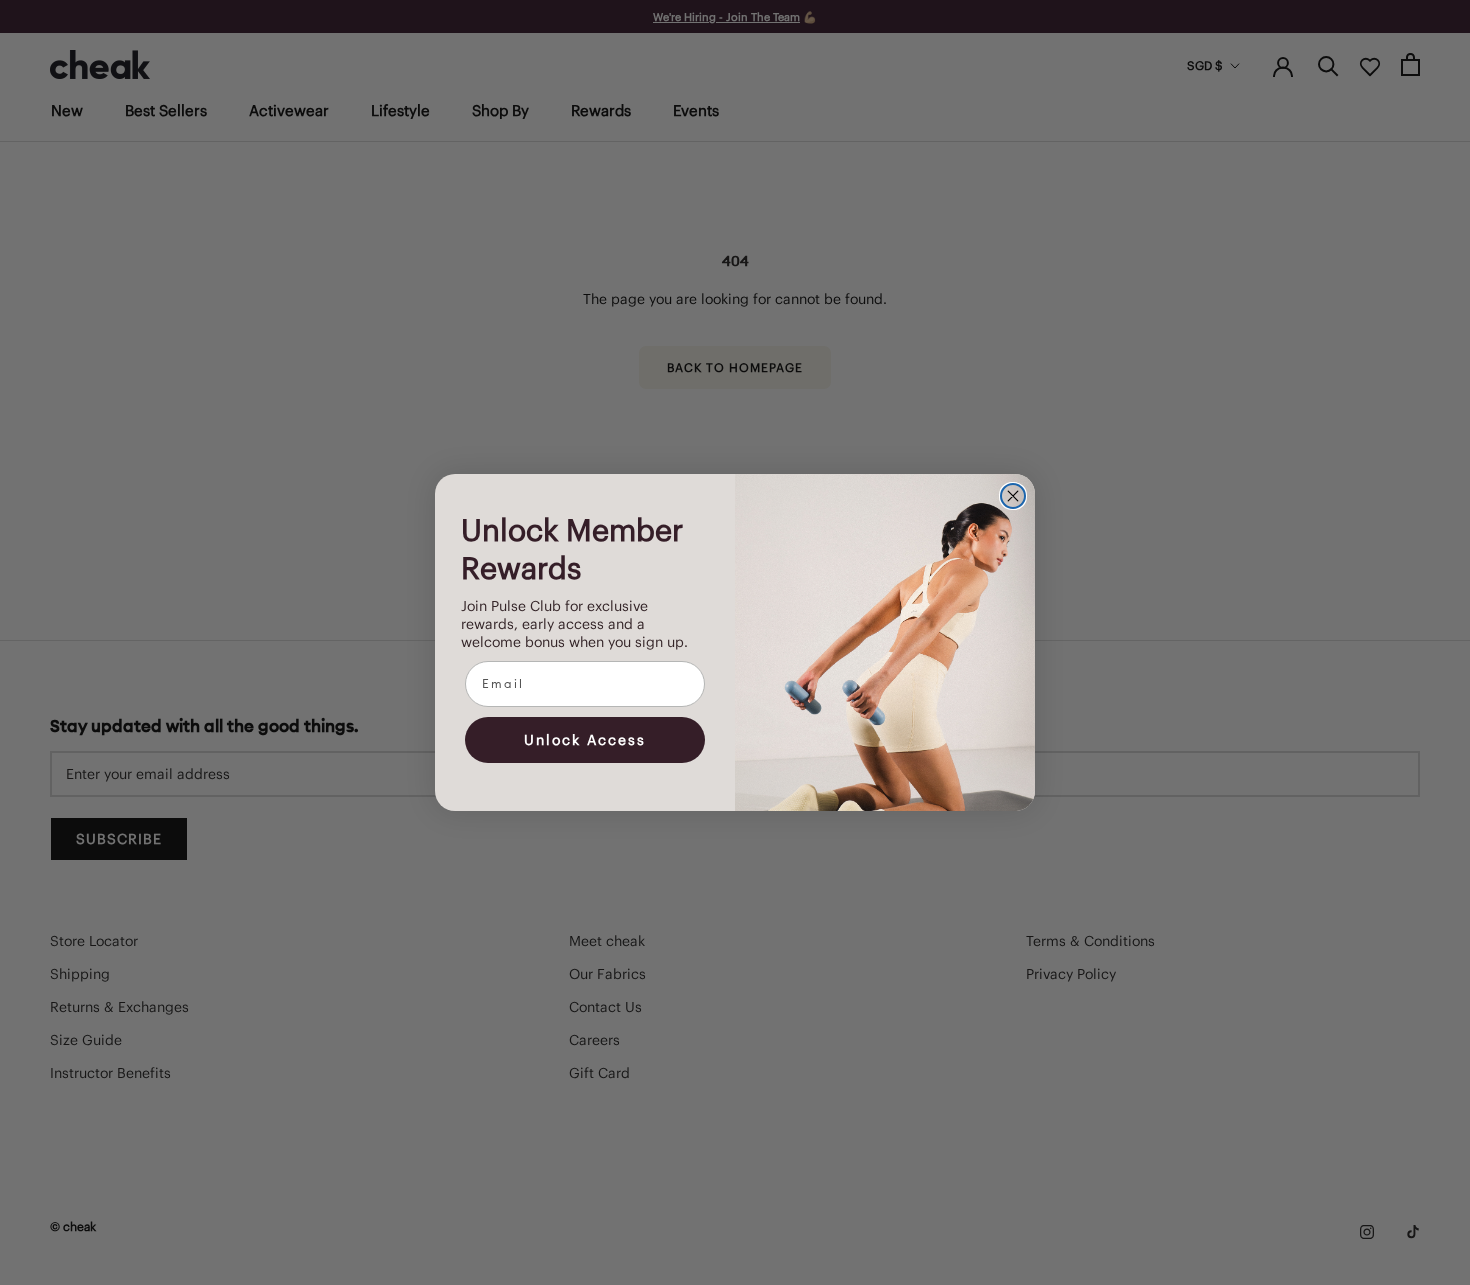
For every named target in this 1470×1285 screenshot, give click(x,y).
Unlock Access (585, 740)
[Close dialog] (1013, 496)
